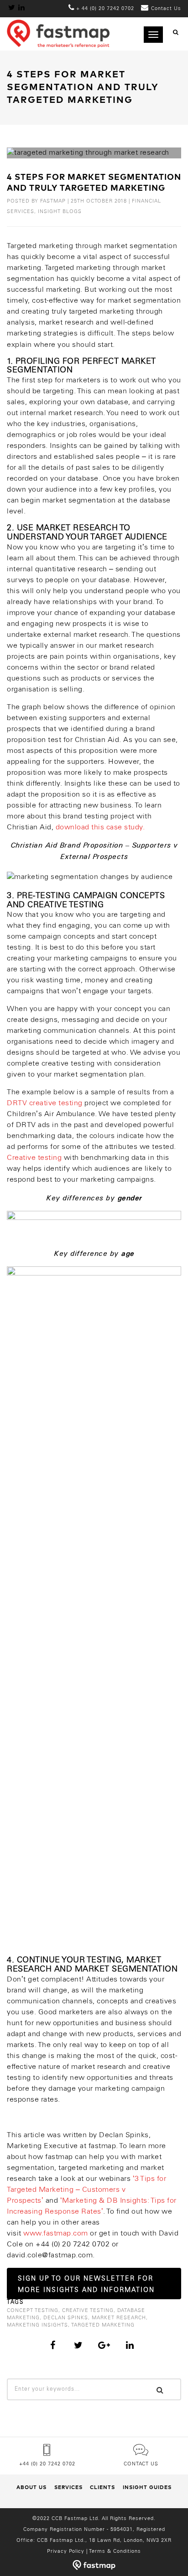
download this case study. (100, 827)
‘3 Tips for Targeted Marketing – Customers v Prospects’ (86, 2190)
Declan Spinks (66, 2318)
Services (68, 2487)
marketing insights (37, 2325)
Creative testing (34, 1158)
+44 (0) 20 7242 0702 (47, 2464)
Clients (102, 2487)
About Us (31, 2487)
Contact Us (141, 2464)
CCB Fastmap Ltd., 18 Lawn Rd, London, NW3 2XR (104, 2540)
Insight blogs (60, 212)
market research (119, 2318)
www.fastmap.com (56, 2233)
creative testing (88, 2311)
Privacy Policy (66, 2551)
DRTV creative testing (45, 1103)
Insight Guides (147, 2487)
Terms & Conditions (115, 2551)
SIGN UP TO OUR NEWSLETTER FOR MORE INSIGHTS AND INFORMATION (86, 2285)
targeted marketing (103, 2325)
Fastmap (53, 201)
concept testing (33, 2311)
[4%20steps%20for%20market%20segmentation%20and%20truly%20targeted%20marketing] (53, 2345)
